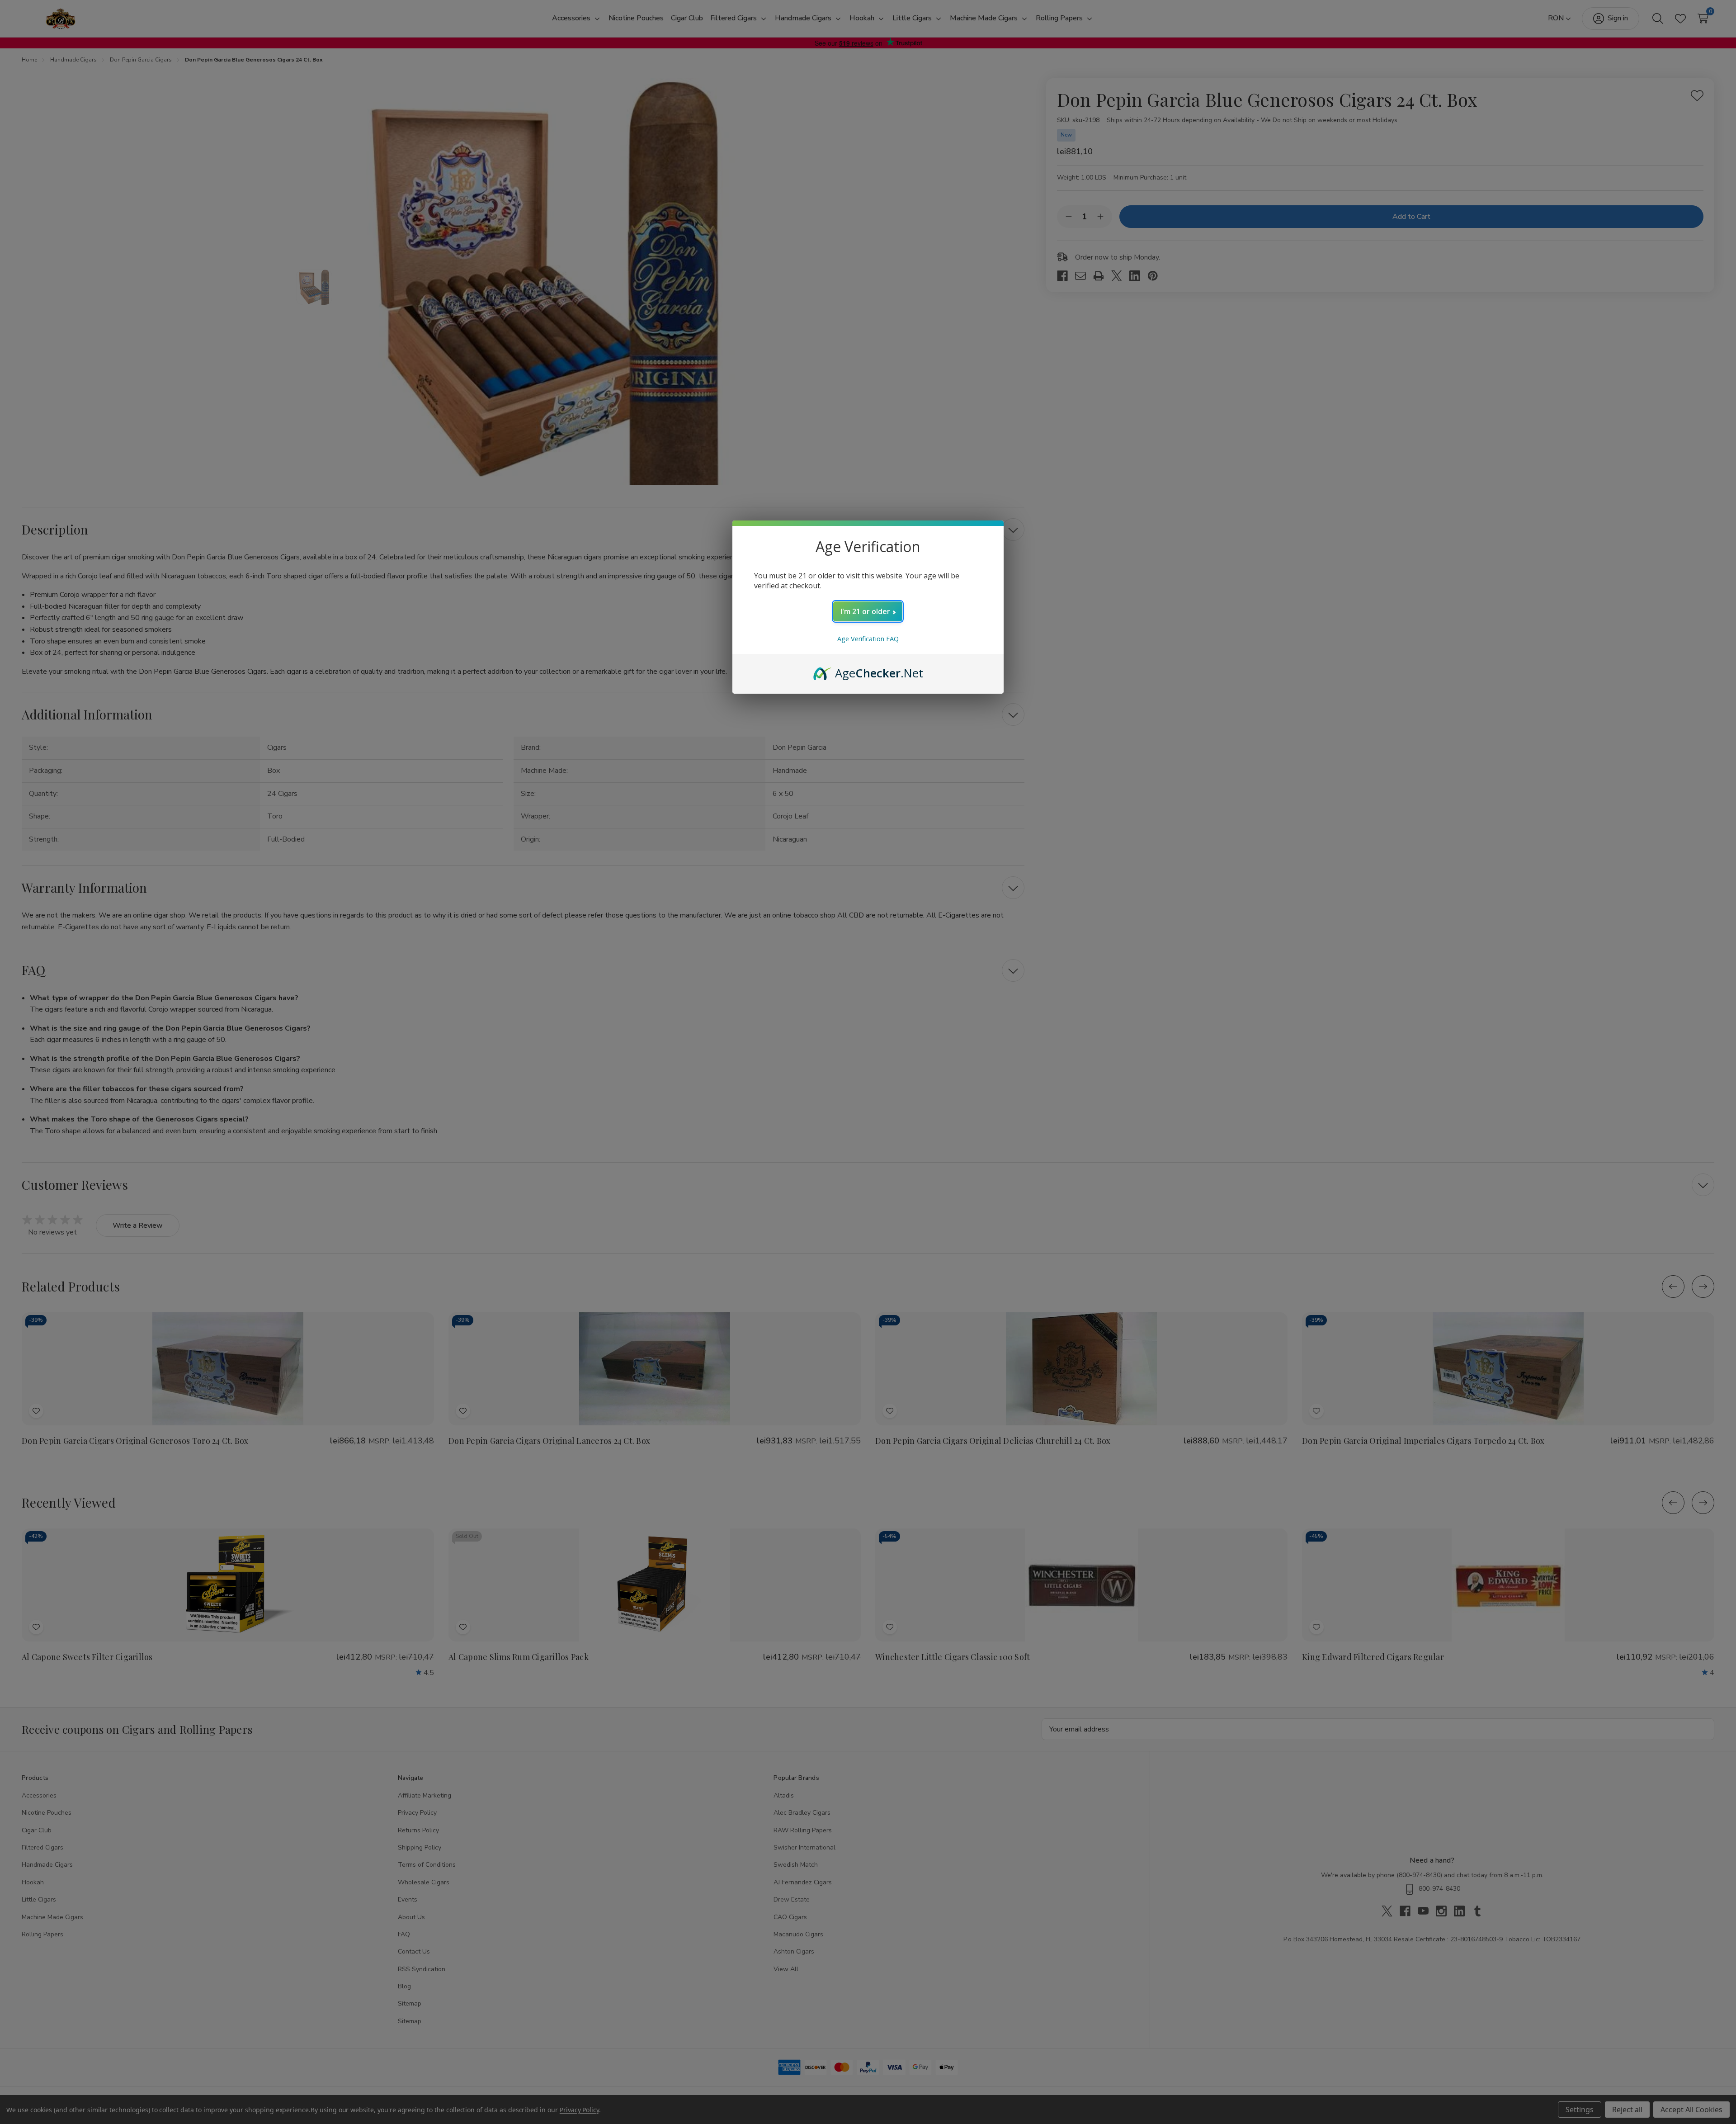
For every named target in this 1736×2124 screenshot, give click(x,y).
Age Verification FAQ (868, 639)
